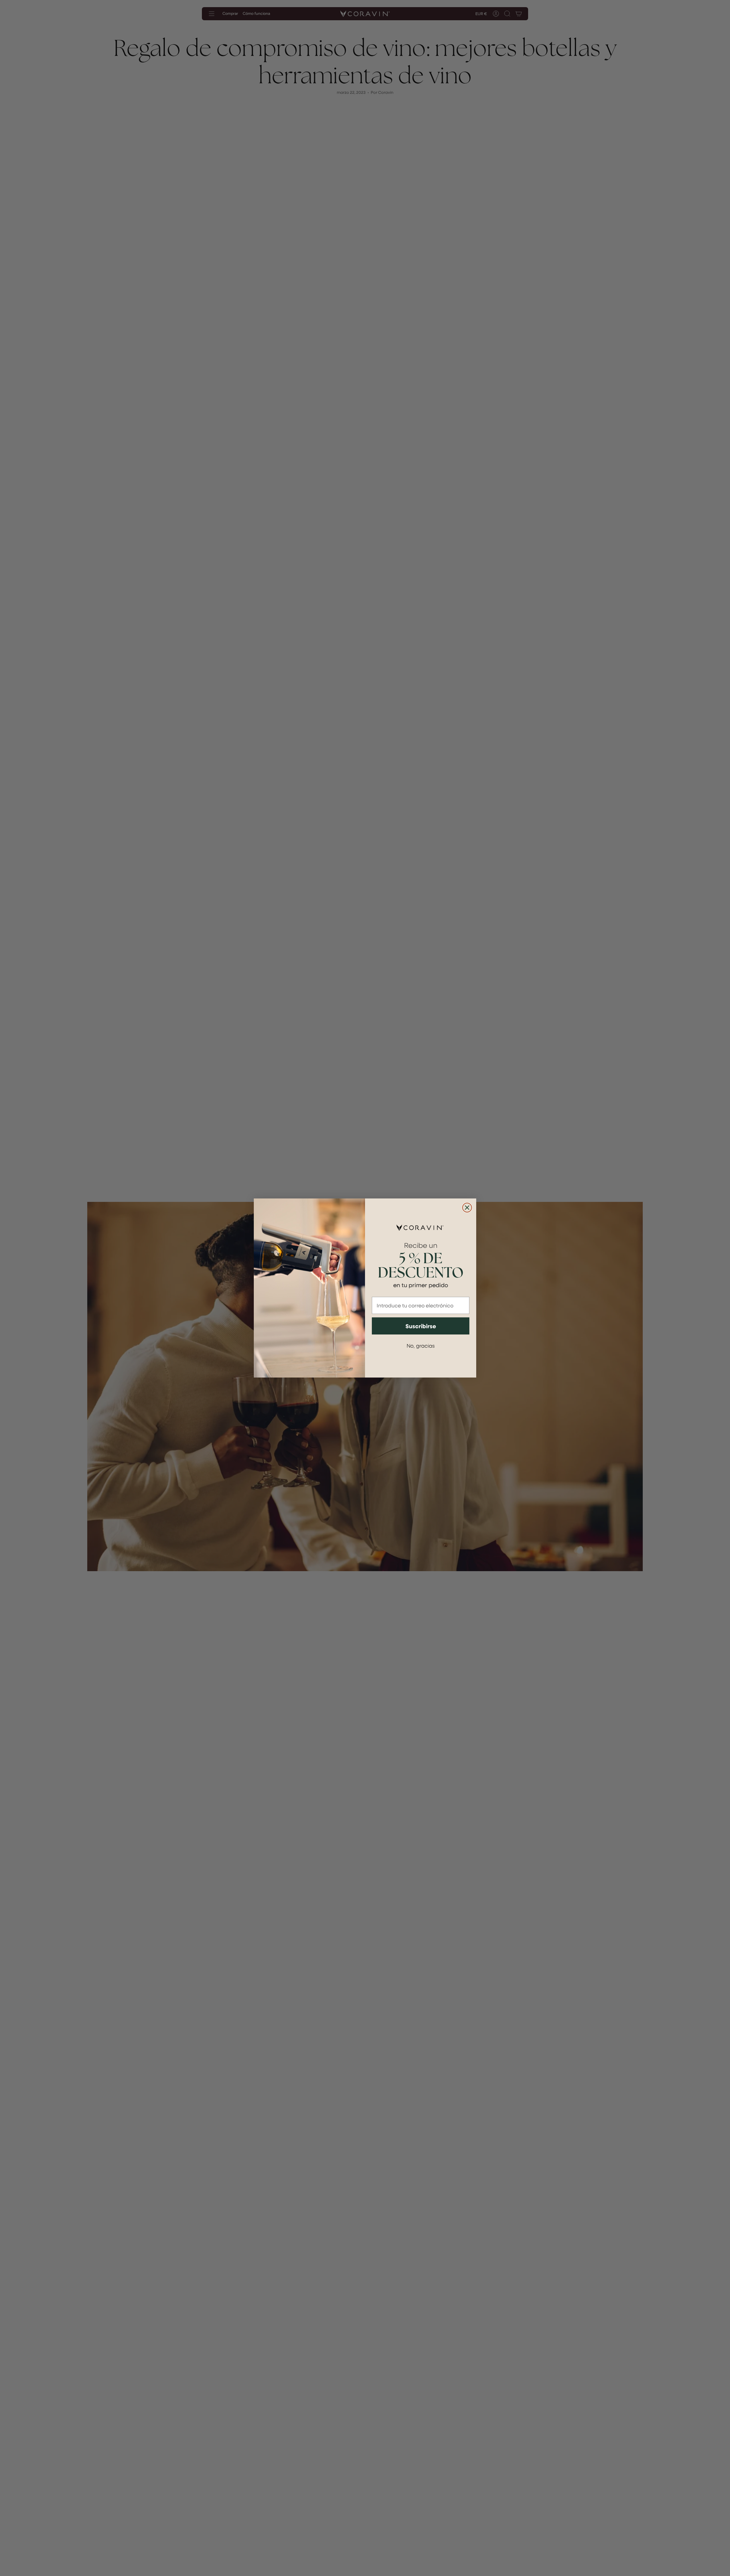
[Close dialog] (467, 1208)
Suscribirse (421, 1326)
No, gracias (421, 1345)
